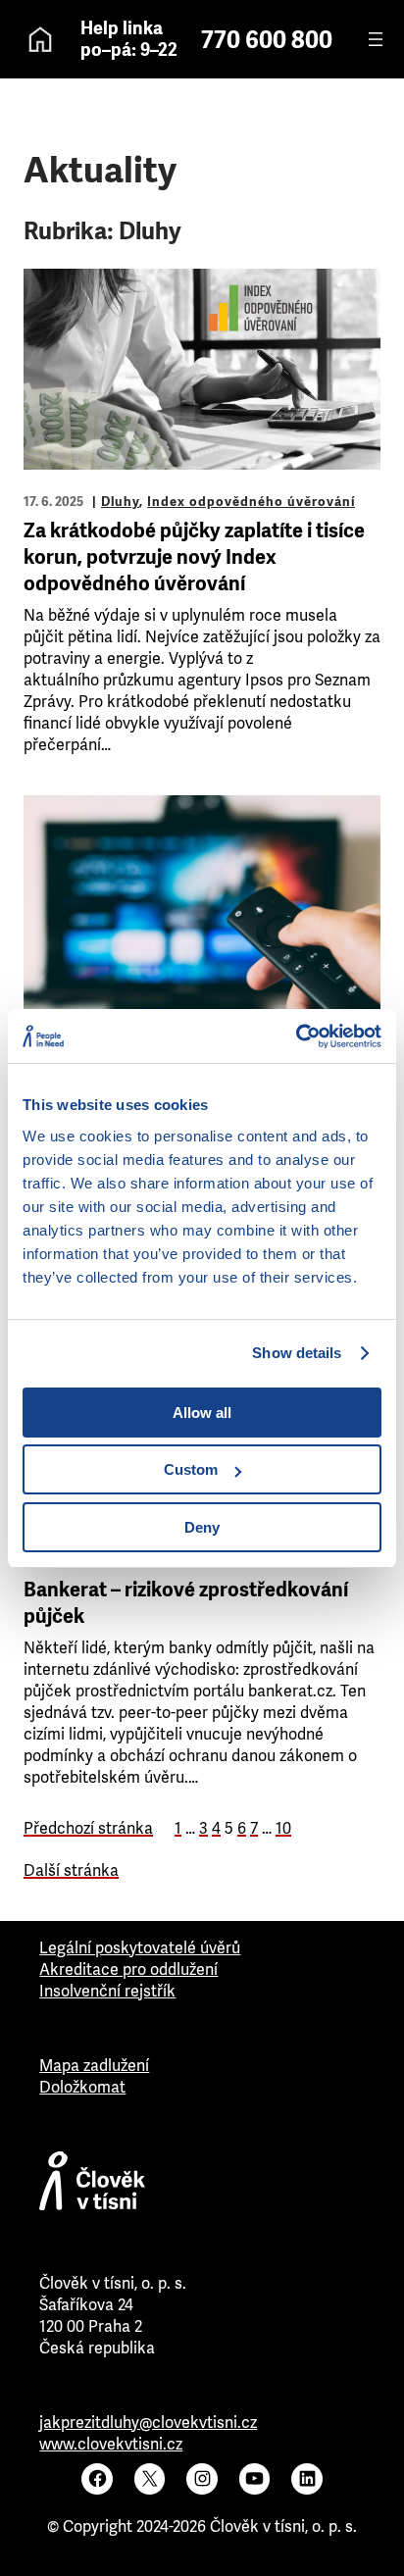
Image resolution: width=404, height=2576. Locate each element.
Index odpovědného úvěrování (251, 502)
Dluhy (120, 502)
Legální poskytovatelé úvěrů (140, 1948)
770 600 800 (267, 40)
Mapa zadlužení (94, 2066)
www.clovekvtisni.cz (111, 2444)
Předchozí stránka (88, 1828)
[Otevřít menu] (376, 39)
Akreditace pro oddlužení (128, 1970)
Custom (191, 1469)
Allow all (202, 1413)
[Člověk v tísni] (202, 2186)
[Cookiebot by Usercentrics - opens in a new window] (296, 1036)
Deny (202, 1527)
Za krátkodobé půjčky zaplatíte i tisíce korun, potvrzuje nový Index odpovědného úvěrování (194, 557)
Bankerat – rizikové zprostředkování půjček (186, 1603)
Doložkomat (82, 2087)
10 (283, 1828)
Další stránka (71, 1870)
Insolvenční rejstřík (107, 1991)
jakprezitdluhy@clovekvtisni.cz (148, 2423)
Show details (297, 1353)
